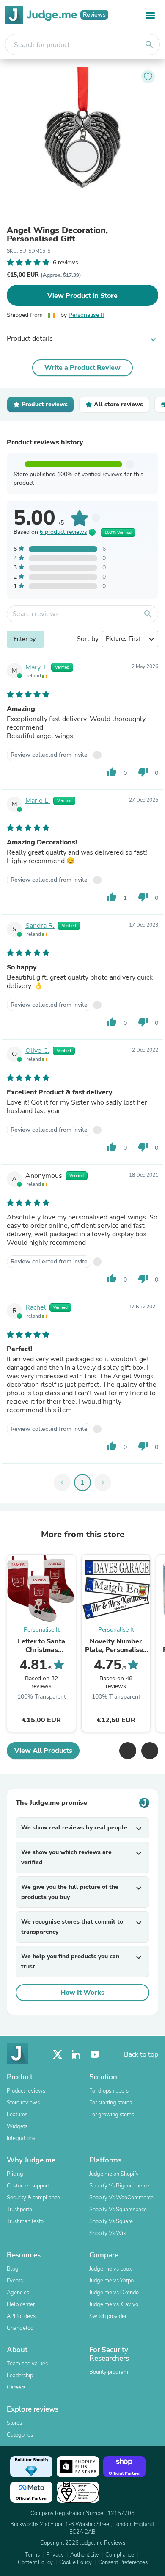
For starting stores (111, 2103)
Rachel (36, 1307)
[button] (128, 1751)
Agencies (18, 2293)
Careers (16, 2387)
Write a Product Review (82, 368)
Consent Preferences (123, 2562)
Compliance (120, 2555)
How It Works (82, 1993)
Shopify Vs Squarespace (118, 2210)
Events (15, 2281)
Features (17, 2115)
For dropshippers (109, 2091)
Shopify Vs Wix (108, 2233)
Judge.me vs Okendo (114, 2293)
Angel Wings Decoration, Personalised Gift (57, 235)
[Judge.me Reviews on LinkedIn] (76, 2055)
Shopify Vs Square (111, 2221)
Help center (21, 2304)
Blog (13, 2269)
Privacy (55, 2555)
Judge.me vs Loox (111, 2269)
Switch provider (108, 2316)
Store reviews (23, 2103)
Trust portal (20, 2210)
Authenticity (85, 2555)
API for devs (21, 2316)
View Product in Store (82, 296)
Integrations (21, 2138)
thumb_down (143, 772)
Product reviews (26, 2091)
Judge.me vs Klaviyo (114, 2304)
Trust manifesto (25, 2221)
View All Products (43, 1751)
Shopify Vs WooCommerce (121, 2198)
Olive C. (37, 1051)
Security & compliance (33, 2198)
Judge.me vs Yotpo (111, 2281)
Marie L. (38, 801)
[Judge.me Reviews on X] (58, 2055)
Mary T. (37, 667)
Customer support (28, 2186)
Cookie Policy (76, 2562)
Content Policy (35, 2562)
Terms (32, 2555)
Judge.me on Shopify (114, 2174)
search (149, 44)
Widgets (17, 2126)
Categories (20, 2435)
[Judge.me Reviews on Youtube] (95, 2055)
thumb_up (112, 772)
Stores (14, 2423)
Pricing (15, 2174)
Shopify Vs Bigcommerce (119, 2186)
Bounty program (109, 2372)
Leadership (20, 2376)
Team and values (27, 2364)
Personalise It (87, 315)
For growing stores (112, 2115)
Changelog (20, 2328)
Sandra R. (40, 926)
